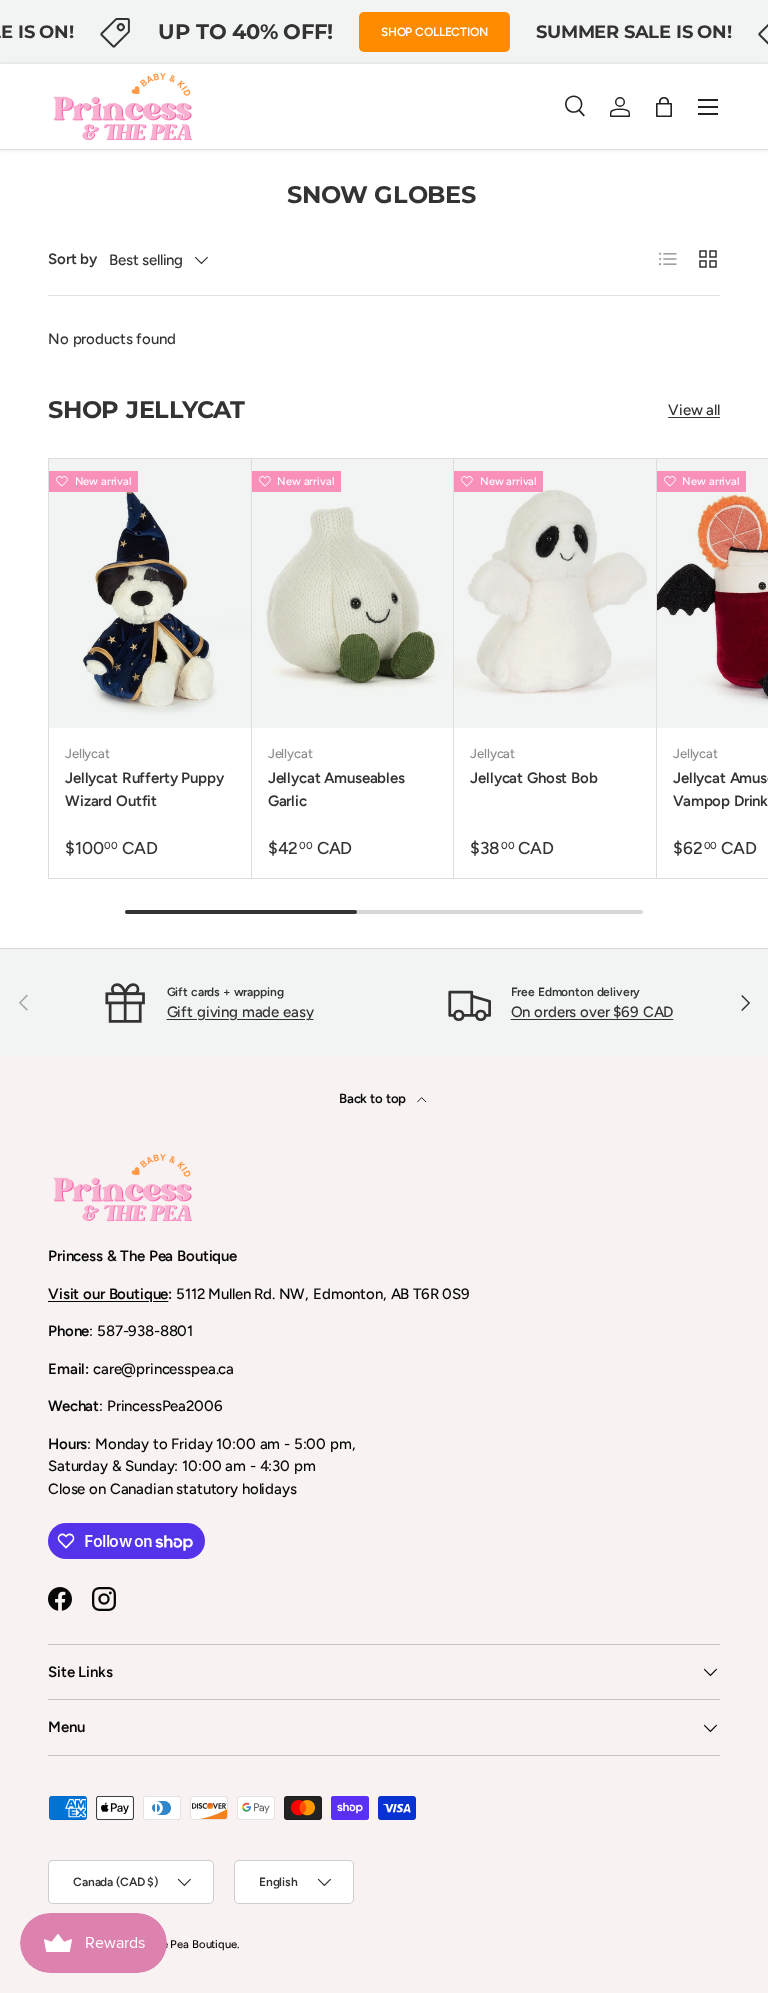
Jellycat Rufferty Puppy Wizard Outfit (144, 789)
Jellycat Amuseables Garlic (336, 789)
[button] (664, 107)
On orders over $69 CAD (592, 1012)
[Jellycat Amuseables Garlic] (353, 593)
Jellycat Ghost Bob (533, 778)
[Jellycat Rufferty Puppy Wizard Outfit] (150, 593)
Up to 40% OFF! (245, 31)
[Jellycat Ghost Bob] (555, 593)
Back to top (374, 1098)
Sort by (72, 259)
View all (694, 410)
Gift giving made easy (240, 1012)
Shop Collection (434, 32)
